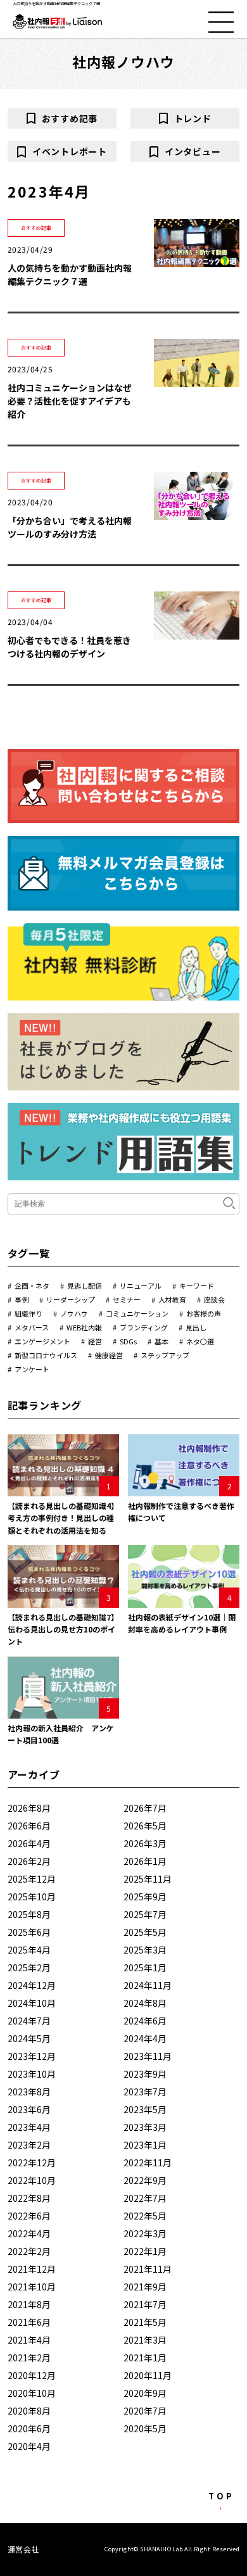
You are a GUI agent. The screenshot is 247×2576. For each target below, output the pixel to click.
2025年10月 (32, 1897)
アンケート (32, 1369)
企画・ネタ (32, 1285)
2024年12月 (32, 1985)
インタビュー (193, 151)
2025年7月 (145, 1914)
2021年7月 (145, 2304)
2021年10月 (32, 2287)
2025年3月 (145, 1950)
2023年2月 (29, 2145)
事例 (22, 1299)
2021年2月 (29, 2358)
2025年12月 (32, 1879)
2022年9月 (145, 2180)
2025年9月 (145, 1897)
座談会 (214, 1299)
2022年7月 (145, 2198)
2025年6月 (29, 1932)
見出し (196, 1327)
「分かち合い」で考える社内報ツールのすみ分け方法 (70, 527)
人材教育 (172, 1299)
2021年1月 (145, 2358)
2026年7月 (145, 1808)
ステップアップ (165, 1355)
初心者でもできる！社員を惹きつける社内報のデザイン (69, 647)
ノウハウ (74, 1313)
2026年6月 (29, 1826)
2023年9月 (145, 2074)
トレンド (193, 118)
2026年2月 (29, 1861)
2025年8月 (29, 1914)
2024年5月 (29, 2038)
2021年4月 (29, 2340)
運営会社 (23, 2549)
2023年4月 (29, 2127)
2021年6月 (29, 2322)
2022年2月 (29, 2251)
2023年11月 (148, 2056)
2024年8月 (145, 2003)
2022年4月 (29, 2233)
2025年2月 (29, 1967)
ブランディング (144, 1327)
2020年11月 (148, 2375)
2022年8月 (29, 2198)
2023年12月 (32, 2056)
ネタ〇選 (200, 1341)
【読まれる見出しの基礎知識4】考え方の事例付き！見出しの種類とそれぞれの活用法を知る (63, 1518)
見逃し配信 (85, 1285)
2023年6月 (29, 2109)
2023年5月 (145, 2109)
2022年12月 (32, 2162)
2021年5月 (145, 2322)
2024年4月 (145, 2038)
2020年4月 (29, 2446)
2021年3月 (145, 2340)
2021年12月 (32, 2269)
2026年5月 (145, 1826)
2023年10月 (32, 2074)
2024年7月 (29, 2021)
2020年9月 (145, 2393)
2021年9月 (145, 2287)
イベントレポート (70, 151)
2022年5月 (145, 2216)
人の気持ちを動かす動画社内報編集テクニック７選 (70, 275)
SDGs (128, 1341)
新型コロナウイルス (46, 1355)
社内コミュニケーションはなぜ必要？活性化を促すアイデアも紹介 (70, 401)
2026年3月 (145, 1843)
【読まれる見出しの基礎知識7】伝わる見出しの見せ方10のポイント (63, 1629)
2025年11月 (148, 1879)
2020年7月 (145, 2411)
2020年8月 (29, 2411)
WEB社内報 (84, 1327)
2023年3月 (145, 2127)
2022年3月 (145, 2233)
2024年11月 (148, 1985)
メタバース (32, 1327)
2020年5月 (145, 2428)
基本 (161, 1341)
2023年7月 (145, 2092)
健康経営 (109, 1355)
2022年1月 (145, 2251)
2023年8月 (29, 2092)
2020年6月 (29, 2428)
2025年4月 (29, 1950)
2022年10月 (32, 2180)
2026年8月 (29, 1808)
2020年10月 (32, 2393)
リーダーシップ (71, 1299)
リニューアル (141, 1285)
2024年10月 (32, 2003)
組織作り (28, 1313)
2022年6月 (29, 2216)
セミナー (127, 1299)
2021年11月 (148, 2269)
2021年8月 (29, 2304)
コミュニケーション (137, 1313)
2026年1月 (145, 1861)
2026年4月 (29, 1843)
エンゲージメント (42, 1341)
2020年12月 (32, 2375)
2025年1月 (145, 1967)
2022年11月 (148, 2162)
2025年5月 (145, 1932)
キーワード (197, 1285)
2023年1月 (145, 2145)
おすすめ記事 (70, 118)
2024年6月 (145, 2021)
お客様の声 (204, 1313)
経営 (95, 1341)
